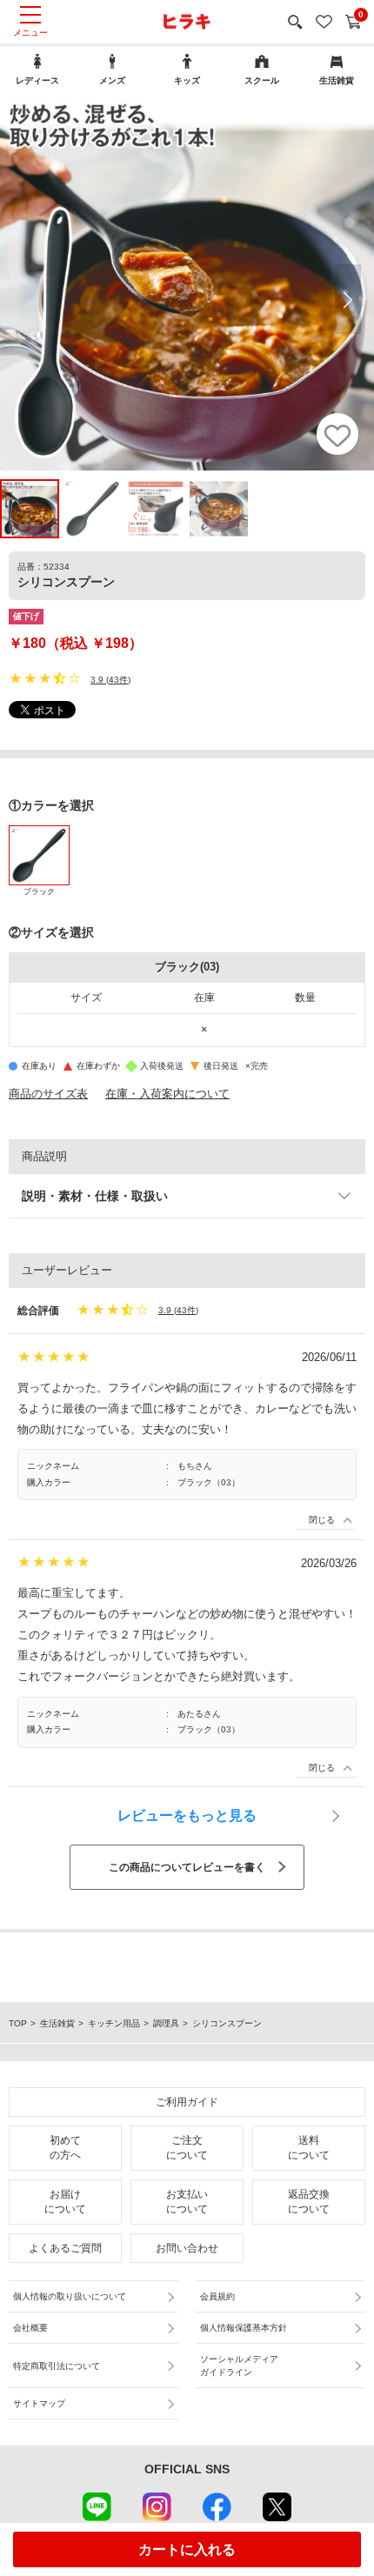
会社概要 (30, 2328)
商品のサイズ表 (48, 1094)
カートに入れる (187, 2549)
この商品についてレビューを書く (187, 1867)
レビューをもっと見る (187, 1815)
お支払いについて (187, 2202)
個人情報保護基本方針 (244, 2328)
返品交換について (309, 2202)
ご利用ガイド (187, 2102)
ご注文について (187, 2148)
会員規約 (217, 2296)
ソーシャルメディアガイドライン (239, 2366)
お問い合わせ (187, 2248)
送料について (309, 2148)
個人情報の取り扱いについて (70, 2296)
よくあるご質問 (65, 2248)
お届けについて (65, 2202)
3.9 (97, 680)
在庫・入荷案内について (167, 1094)
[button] (348, 299)
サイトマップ (39, 2403)
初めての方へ (65, 2148)
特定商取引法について (57, 2366)
